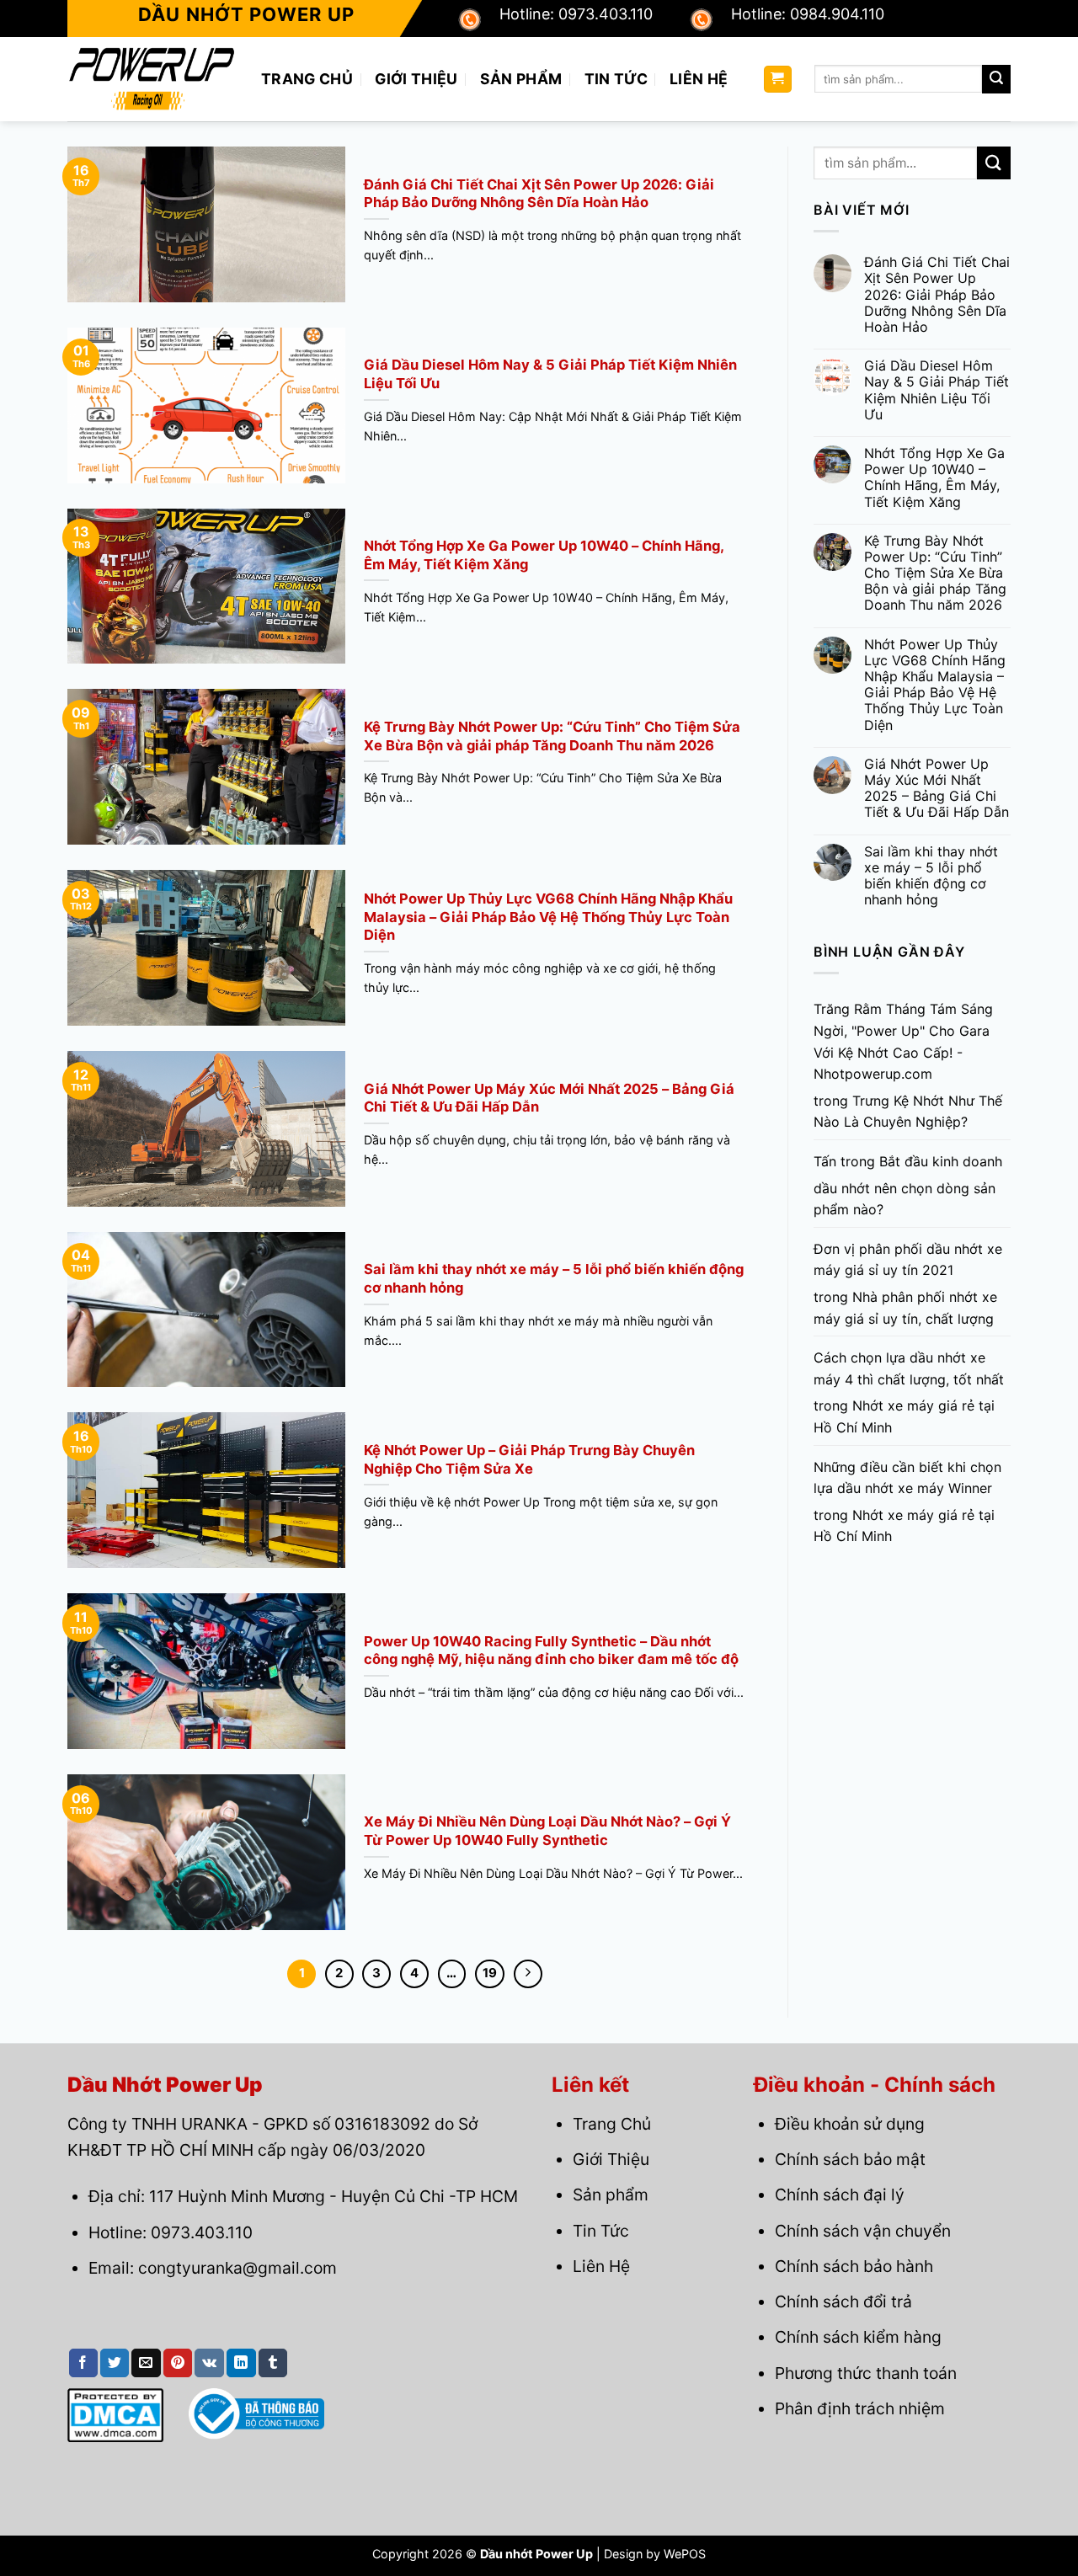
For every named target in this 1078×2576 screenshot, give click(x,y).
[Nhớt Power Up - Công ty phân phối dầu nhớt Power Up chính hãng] (152, 79)
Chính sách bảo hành (854, 2266)
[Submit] (996, 79)
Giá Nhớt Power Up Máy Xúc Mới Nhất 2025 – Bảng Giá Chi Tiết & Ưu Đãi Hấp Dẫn (937, 789)
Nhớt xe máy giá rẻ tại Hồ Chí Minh (904, 1416)
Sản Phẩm (521, 79)
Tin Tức (616, 79)
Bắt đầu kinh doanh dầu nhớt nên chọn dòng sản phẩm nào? (908, 1185)
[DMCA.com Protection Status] (115, 2414)
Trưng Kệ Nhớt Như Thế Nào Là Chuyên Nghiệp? (908, 1112)
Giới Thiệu (416, 79)
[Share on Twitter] (115, 2363)
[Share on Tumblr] (273, 2363)
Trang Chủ (307, 79)
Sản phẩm (611, 2195)
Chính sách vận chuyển (863, 2231)
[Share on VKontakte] (209, 2363)
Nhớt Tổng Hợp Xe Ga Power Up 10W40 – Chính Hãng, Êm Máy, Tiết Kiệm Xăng (934, 478)
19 (490, 1973)
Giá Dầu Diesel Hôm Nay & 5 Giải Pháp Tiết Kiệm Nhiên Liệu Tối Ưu (937, 390)
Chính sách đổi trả (843, 2301)
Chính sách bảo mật (850, 2159)
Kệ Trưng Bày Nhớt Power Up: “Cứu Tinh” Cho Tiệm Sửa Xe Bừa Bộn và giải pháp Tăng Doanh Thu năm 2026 (935, 573)
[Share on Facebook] (83, 2363)
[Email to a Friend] (146, 2363)
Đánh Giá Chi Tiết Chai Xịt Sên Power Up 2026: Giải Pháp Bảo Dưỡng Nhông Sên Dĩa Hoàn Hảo (937, 295)
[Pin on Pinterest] (178, 2363)
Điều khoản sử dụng (850, 2124)
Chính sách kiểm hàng (858, 2337)
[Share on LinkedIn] (241, 2363)
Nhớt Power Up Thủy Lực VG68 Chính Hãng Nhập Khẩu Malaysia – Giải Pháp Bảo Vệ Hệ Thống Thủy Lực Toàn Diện (935, 685)
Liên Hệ (699, 79)
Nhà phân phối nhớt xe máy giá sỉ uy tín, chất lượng (905, 1308)
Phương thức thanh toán (866, 2373)
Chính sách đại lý (840, 2195)
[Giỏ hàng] (778, 80)
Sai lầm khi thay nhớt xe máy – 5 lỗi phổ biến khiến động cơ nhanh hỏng (931, 876)
